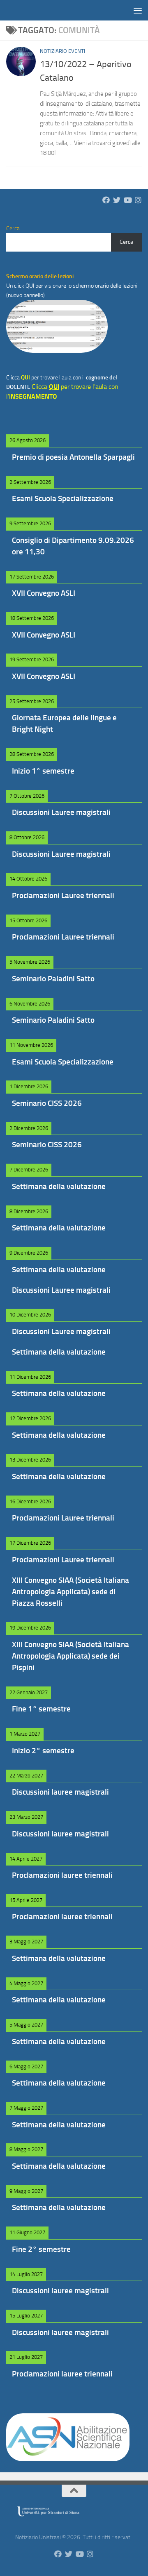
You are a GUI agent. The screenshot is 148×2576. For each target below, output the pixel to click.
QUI (30, 286)
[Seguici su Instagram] (138, 200)
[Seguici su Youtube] (127, 200)
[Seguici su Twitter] (117, 200)
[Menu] (138, 10)
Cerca (126, 242)
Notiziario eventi (62, 51)
